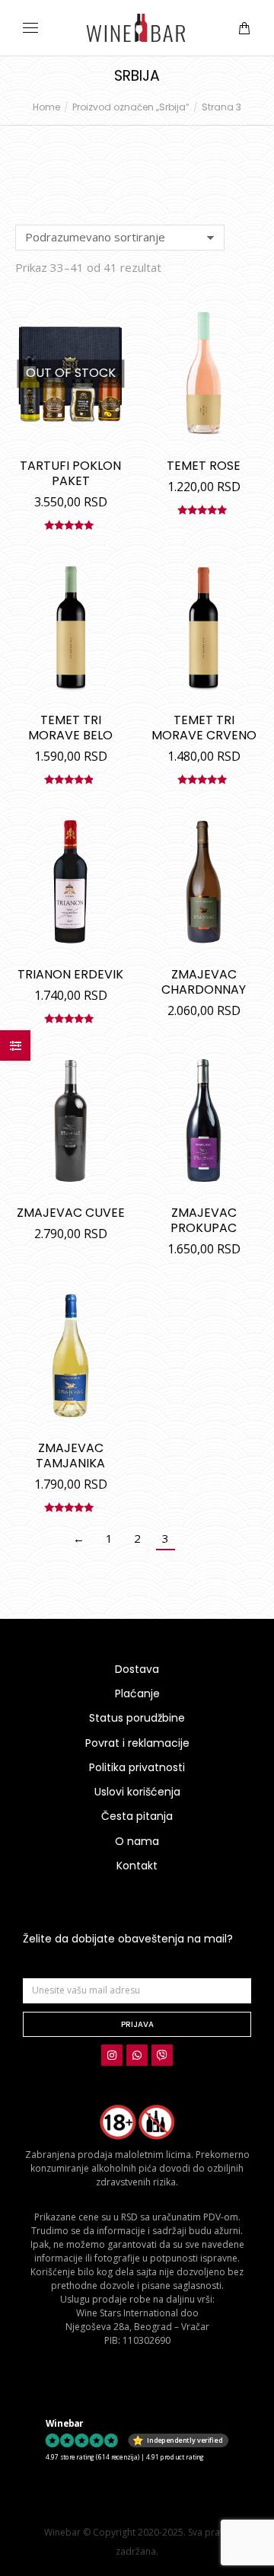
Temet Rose (204, 466)
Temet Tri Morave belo (70, 728)
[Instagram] (112, 2055)
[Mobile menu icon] (30, 28)
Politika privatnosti (137, 1767)
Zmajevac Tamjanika (70, 1456)
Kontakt (137, 1866)
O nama (137, 1841)
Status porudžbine (137, 1718)
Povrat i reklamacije (137, 1743)
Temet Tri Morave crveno (204, 728)
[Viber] (162, 2055)
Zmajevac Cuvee (71, 1213)
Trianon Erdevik (70, 974)
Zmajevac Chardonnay (204, 982)
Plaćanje (137, 1693)
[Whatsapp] (137, 2055)
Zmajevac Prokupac (204, 1220)
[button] (225, 12)
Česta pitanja (137, 1816)
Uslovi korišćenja (137, 1792)
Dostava (137, 1669)
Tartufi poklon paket (70, 473)
